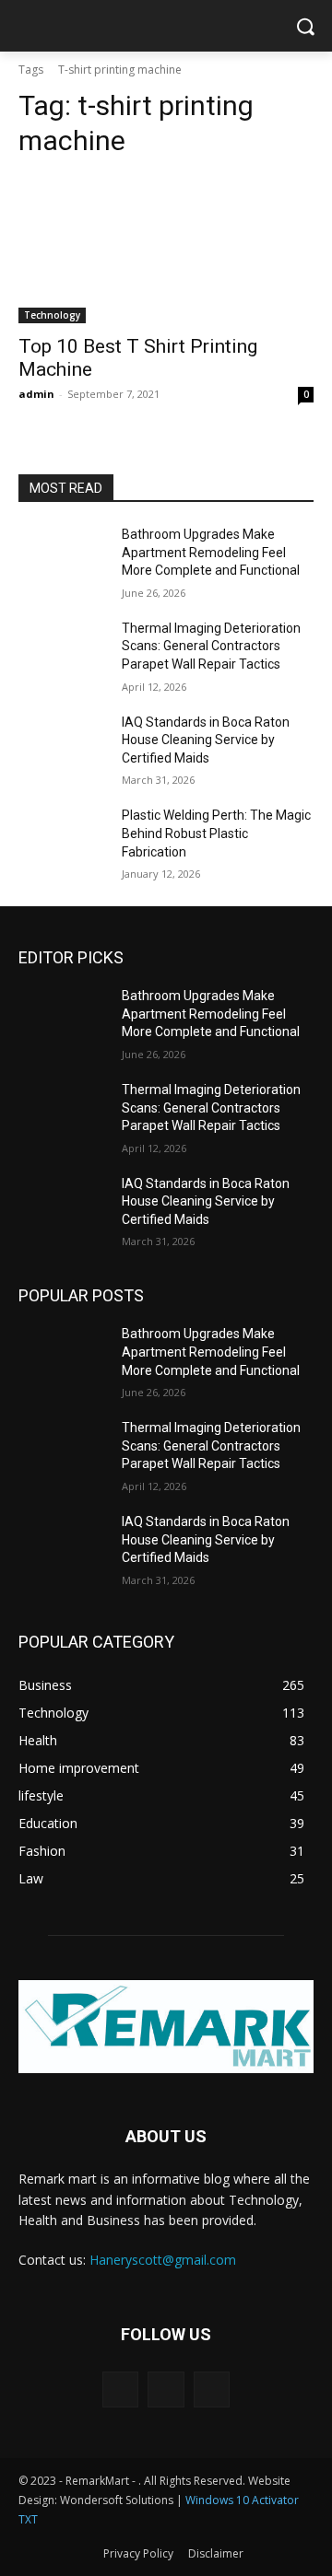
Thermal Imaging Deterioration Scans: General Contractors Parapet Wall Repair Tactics (211, 646)
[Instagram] (166, 2390)
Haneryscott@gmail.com (163, 2260)
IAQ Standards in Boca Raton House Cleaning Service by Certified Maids (206, 740)
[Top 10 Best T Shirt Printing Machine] (166, 250)
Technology (52, 315)
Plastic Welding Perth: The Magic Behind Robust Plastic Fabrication (216, 833)
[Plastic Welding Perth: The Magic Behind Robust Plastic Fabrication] (63, 838)
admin (36, 394)
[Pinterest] (212, 2390)
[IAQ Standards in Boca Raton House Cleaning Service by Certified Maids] (63, 745)
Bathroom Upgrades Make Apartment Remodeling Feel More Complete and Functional (211, 552)
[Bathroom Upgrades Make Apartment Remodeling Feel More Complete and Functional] (63, 557)
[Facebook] (120, 2390)
